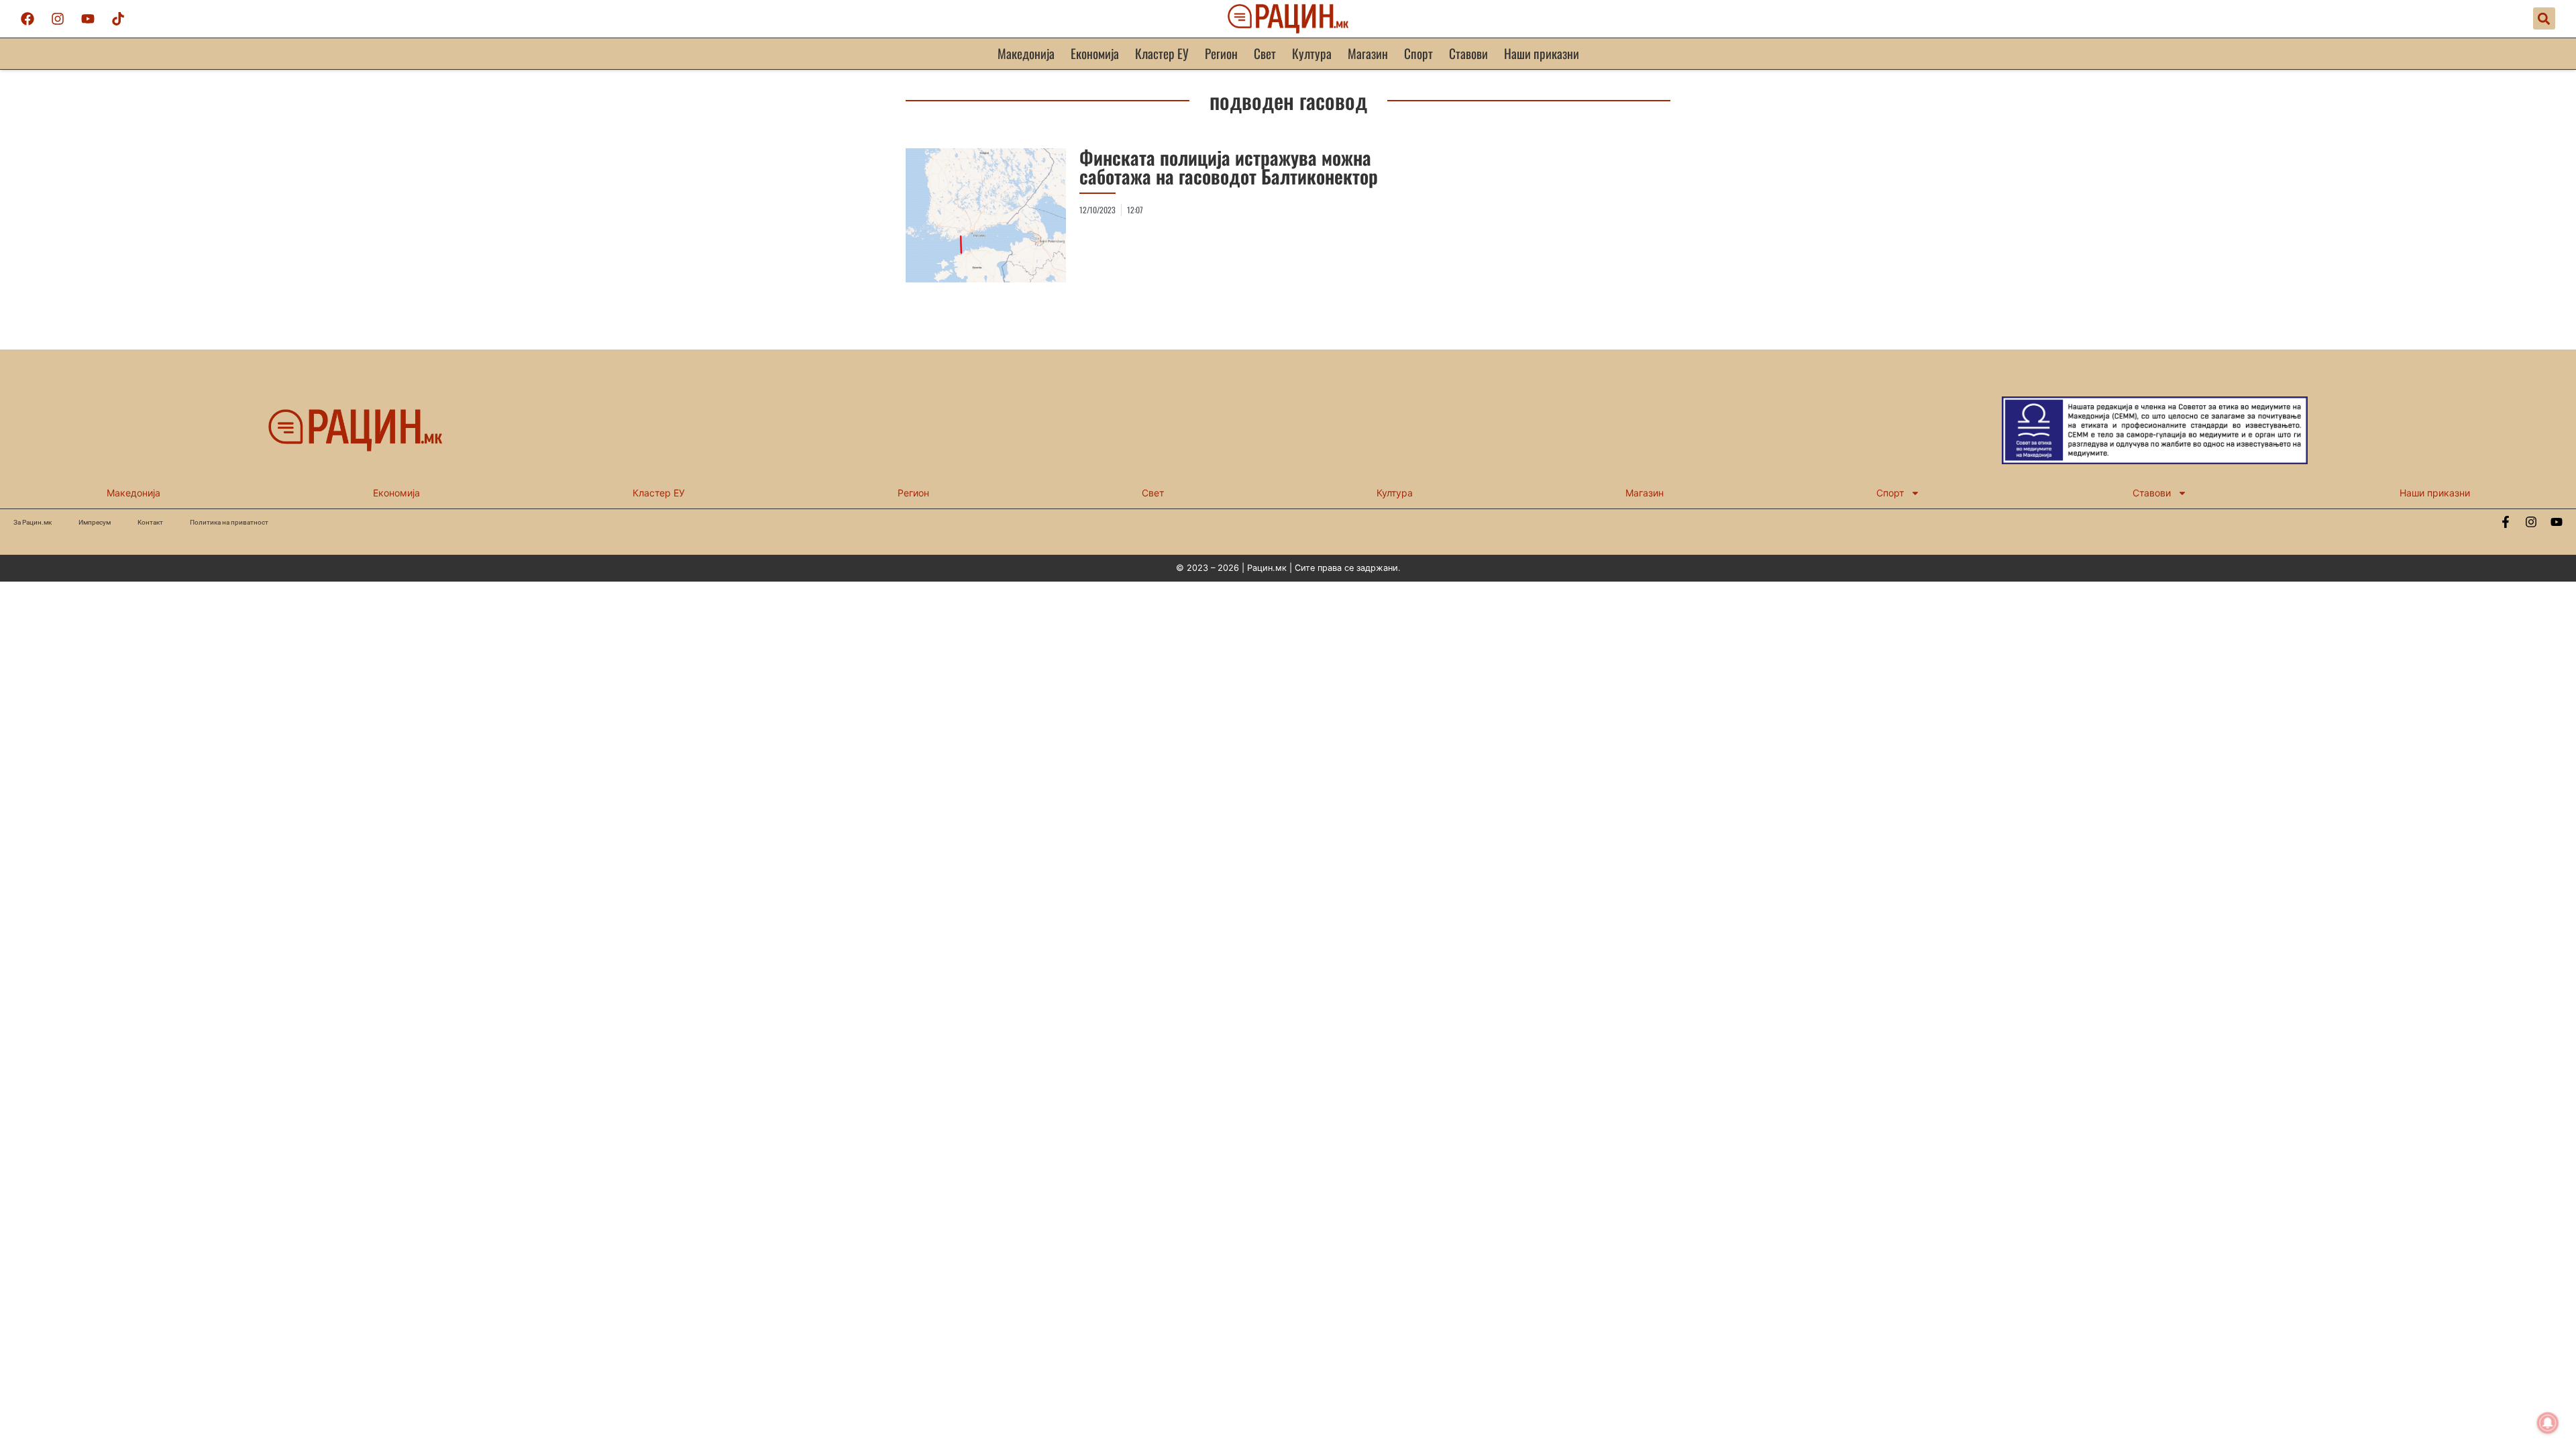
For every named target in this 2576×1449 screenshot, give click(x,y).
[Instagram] (58, 19)
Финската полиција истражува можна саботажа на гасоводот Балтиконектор (1229, 167)
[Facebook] (28, 19)
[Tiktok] (118, 19)
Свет (1265, 53)
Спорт (1418, 53)
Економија (1095, 53)
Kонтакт (150, 522)
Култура (1312, 53)
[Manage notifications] (2548, 1423)
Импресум (95, 522)
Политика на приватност (229, 522)
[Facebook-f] (2506, 522)
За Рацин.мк (33, 522)
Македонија (1026, 53)
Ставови (1468, 53)
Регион (1221, 53)
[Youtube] (88, 19)
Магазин (1368, 53)
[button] (2544, 18)
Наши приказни (1542, 53)
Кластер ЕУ (1162, 53)
